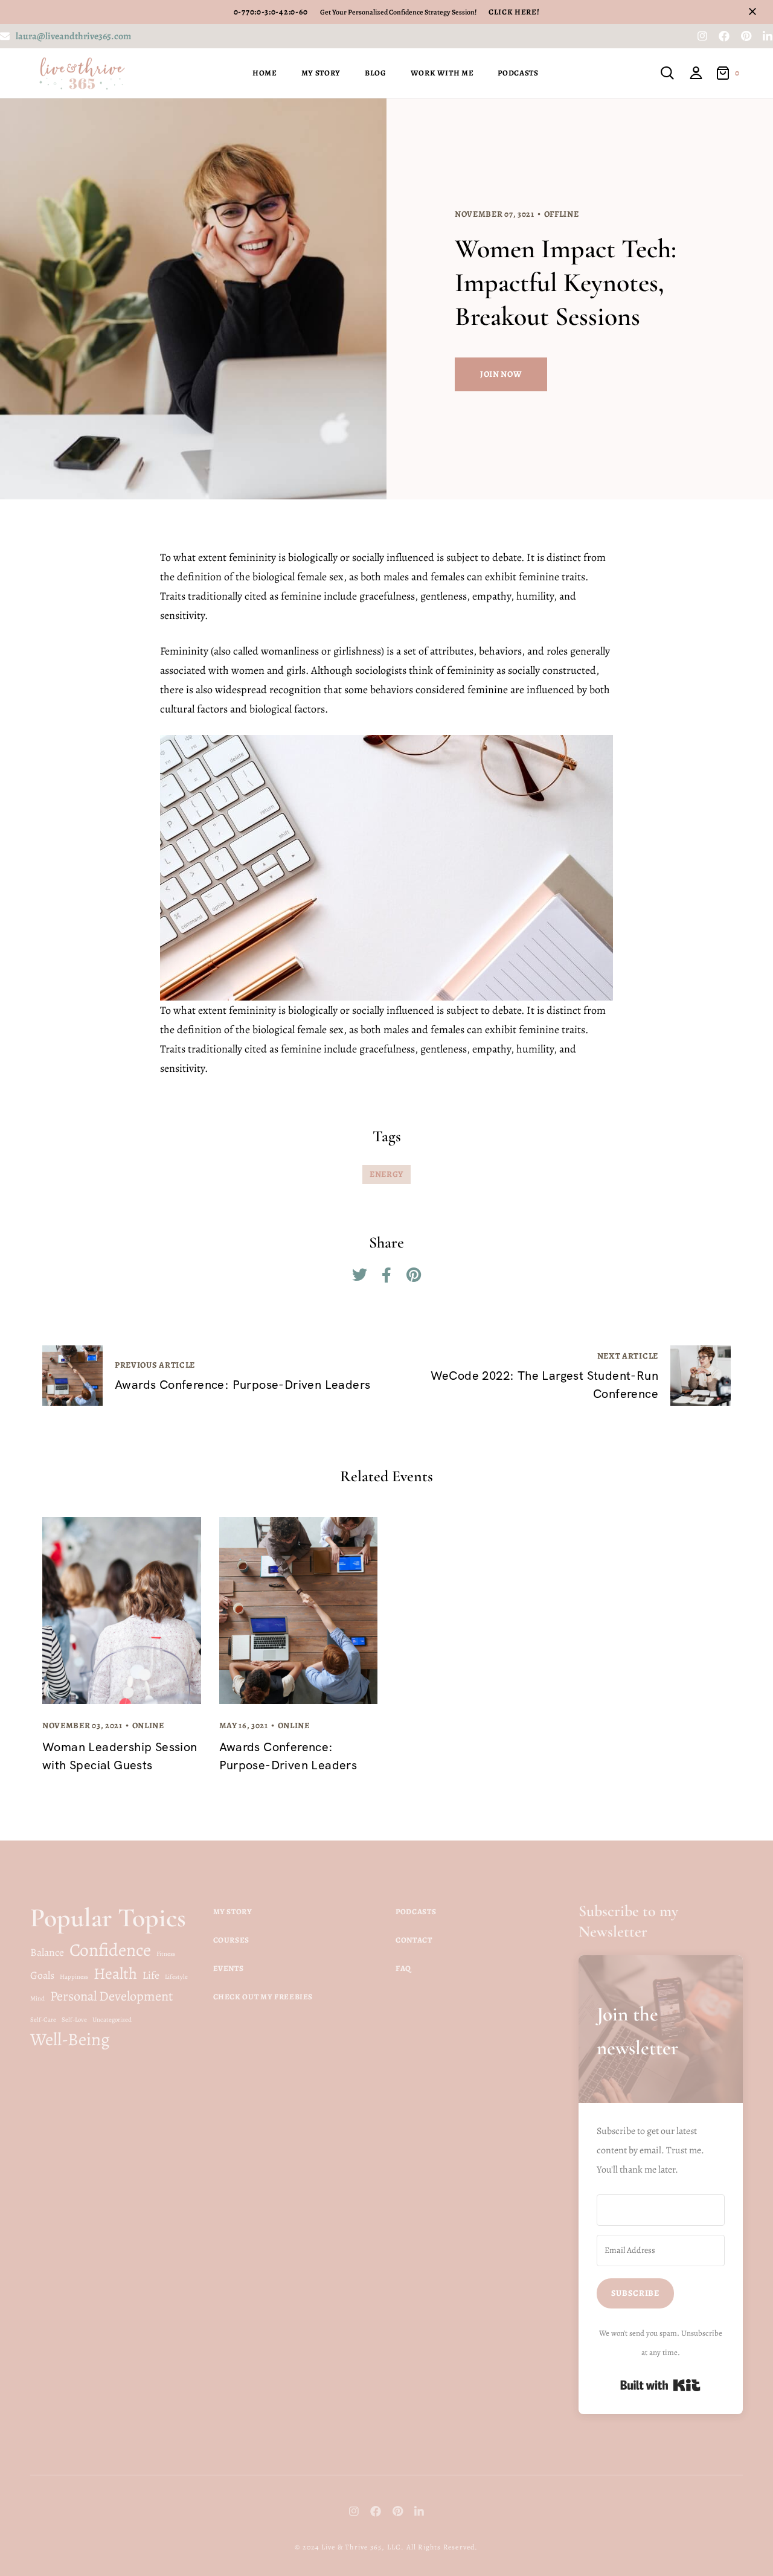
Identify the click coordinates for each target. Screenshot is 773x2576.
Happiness (74, 1977)
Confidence (110, 1950)
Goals (42, 1975)
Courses (232, 1940)
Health (115, 1973)
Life (151, 1975)
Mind (37, 1998)
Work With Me (442, 73)
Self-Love (74, 2020)
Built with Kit (660, 2385)
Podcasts (518, 73)
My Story (321, 73)
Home (265, 73)
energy (386, 1174)
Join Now (501, 374)
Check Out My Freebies (263, 1997)
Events (229, 1968)
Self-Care (43, 2020)
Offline (562, 214)
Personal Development (111, 1996)
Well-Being (70, 2039)
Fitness (166, 1954)
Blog (376, 73)
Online (148, 1725)
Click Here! (511, 12)
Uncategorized (112, 2020)
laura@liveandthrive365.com (73, 36)
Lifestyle (176, 1977)
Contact (414, 1940)
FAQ (403, 1968)
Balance (47, 1952)
